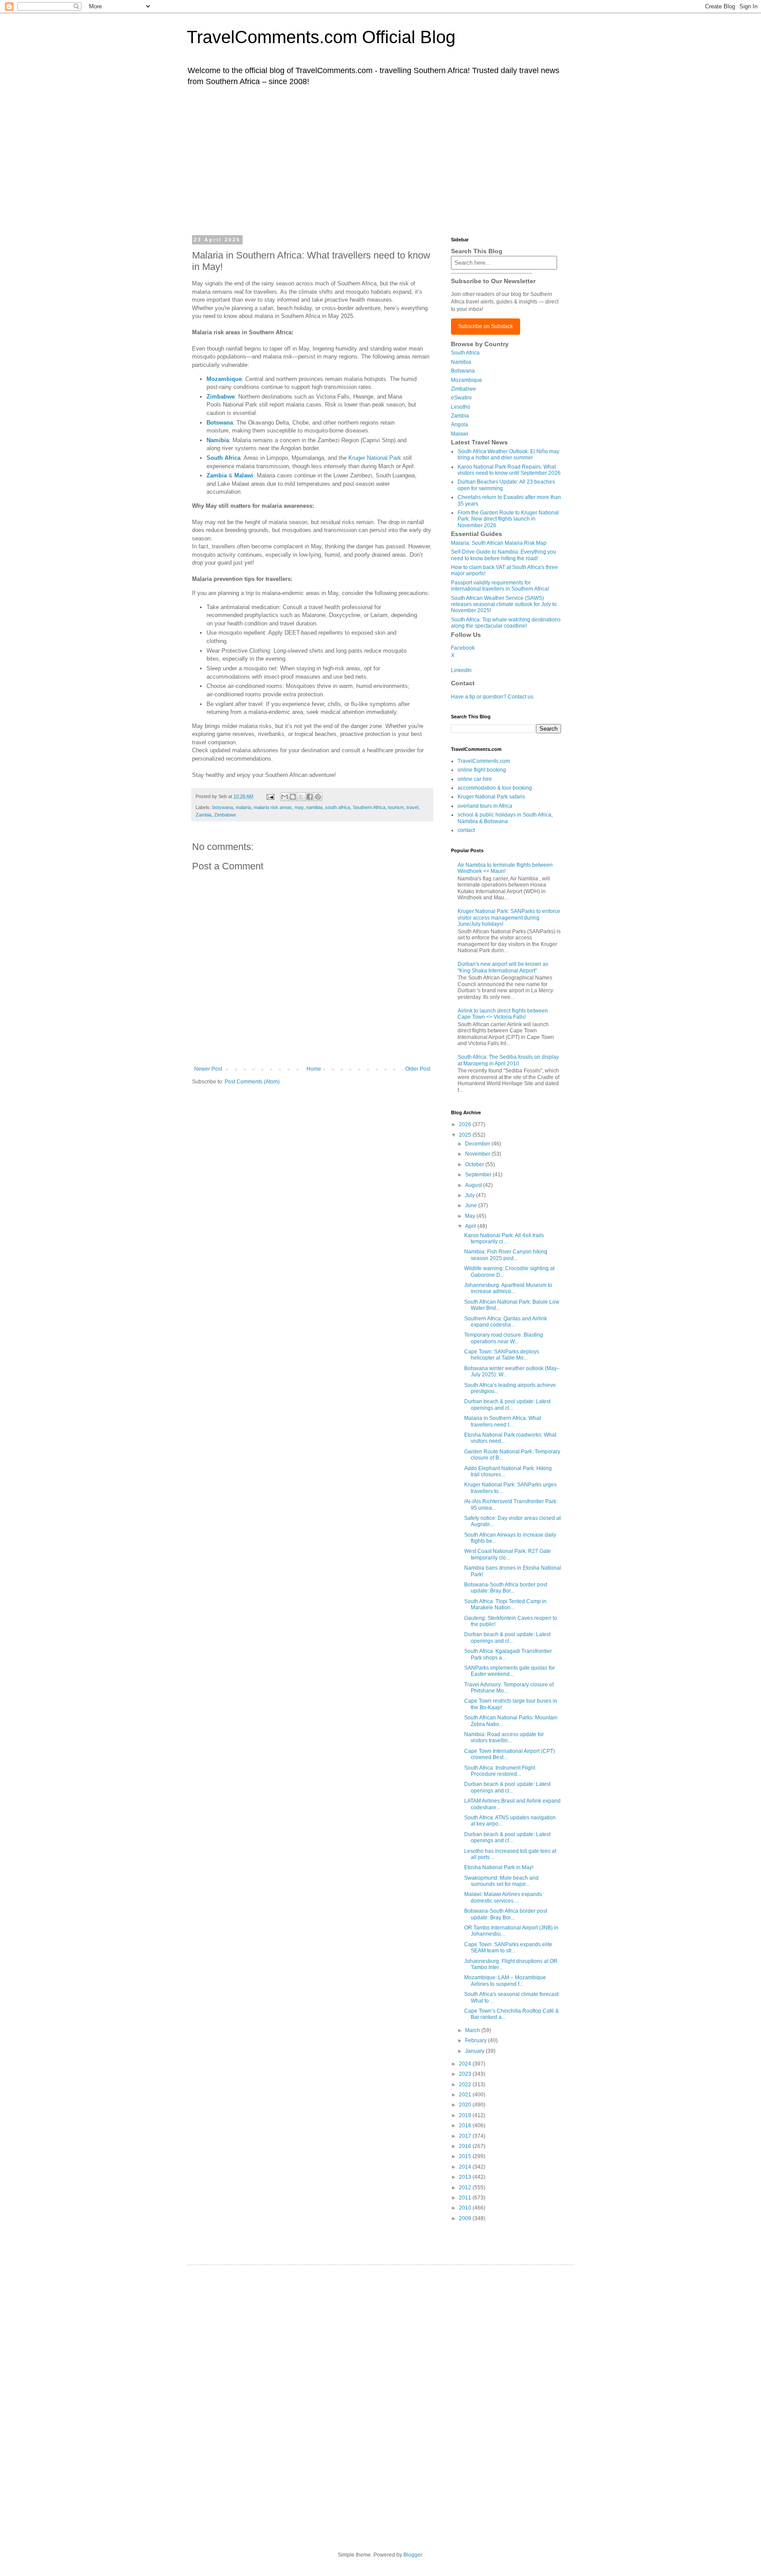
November (478, 1154)
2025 (466, 1135)
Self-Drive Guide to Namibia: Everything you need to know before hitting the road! (504, 555)
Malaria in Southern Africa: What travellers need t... (502, 1421)
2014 (466, 2167)
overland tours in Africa (485, 806)
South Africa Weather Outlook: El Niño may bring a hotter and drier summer (508, 455)
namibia (314, 807)
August (474, 1185)
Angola (460, 425)
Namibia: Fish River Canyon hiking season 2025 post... (506, 1255)
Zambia (203, 815)
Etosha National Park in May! (499, 1867)
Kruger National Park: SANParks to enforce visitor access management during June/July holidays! (509, 918)
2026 (466, 1124)
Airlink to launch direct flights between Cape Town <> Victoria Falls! (503, 1014)
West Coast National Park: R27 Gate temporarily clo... (508, 1554)
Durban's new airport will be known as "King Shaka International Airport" (503, 967)
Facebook (463, 648)
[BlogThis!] (293, 797)
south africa (338, 807)
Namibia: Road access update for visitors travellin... (504, 1737)
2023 (466, 2074)
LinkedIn (461, 670)
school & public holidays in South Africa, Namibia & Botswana (505, 818)
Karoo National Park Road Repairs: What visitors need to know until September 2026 (509, 470)
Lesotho (461, 407)
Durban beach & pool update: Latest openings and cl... (507, 1404)
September (479, 1175)
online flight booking (482, 770)
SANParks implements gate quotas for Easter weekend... (510, 1671)
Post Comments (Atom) (252, 1082)
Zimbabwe (221, 397)
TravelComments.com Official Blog (321, 37)
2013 (466, 2177)
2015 (466, 2156)
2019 (466, 2115)
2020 (466, 2105)
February (477, 2040)
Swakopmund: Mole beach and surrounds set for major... (501, 1881)
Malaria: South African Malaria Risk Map (499, 543)
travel (412, 807)
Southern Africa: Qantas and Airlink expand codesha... (506, 1322)
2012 (466, 2188)
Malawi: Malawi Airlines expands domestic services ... (503, 1897)
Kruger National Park (375, 458)
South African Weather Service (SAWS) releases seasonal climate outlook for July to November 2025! (504, 604)
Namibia (461, 362)
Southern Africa (369, 807)
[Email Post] (270, 796)
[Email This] (284, 797)
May (471, 1216)
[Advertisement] (380, 160)
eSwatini (461, 398)
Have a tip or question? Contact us (492, 697)
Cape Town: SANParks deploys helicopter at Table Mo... (502, 1355)
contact (466, 830)
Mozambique (224, 379)
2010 (466, 2208)
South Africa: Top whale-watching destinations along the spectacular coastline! (506, 623)
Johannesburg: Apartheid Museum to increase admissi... (508, 1288)
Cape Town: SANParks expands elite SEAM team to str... (508, 1948)
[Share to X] (301, 797)
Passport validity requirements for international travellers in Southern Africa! (500, 586)
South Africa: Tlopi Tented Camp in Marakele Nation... (505, 1604)
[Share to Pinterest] (318, 797)
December (478, 1144)
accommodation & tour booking (495, 788)
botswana (223, 807)
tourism (396, 807)
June (472, 1205)
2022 (466, 2084)
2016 (466, 2146)
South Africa (465, 353)
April (471, 1226)
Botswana (463, 371)
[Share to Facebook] (310, 797)
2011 (466, 2198)
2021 (466, 2095)
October (475, 1164)
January (475, 2051)
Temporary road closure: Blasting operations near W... (504, 1338)
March (473, 2030)
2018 (466, 2125)
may (299, 807)
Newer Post (208, 1069)
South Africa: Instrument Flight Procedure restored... (500, 1771)
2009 (466, 2218)
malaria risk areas (273, 807)
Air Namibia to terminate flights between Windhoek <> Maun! (505, 868)
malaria (243, 807)
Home (314, 1069)
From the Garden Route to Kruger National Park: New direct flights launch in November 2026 (508, 519)
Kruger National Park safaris (491, 797)
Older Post (418, 1069)
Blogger (413, 2555)
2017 (466, 2136)
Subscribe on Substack (486, 326)
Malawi (460, 434)
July (471, 1195)
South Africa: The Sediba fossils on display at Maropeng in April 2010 (508, 1060)
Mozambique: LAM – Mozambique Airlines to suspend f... (505, 1981)
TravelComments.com (484, 761)
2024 (466, 2064)
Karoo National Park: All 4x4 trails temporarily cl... (504, 1238)
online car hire (475, 779)
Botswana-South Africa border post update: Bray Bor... (506, 1588)
